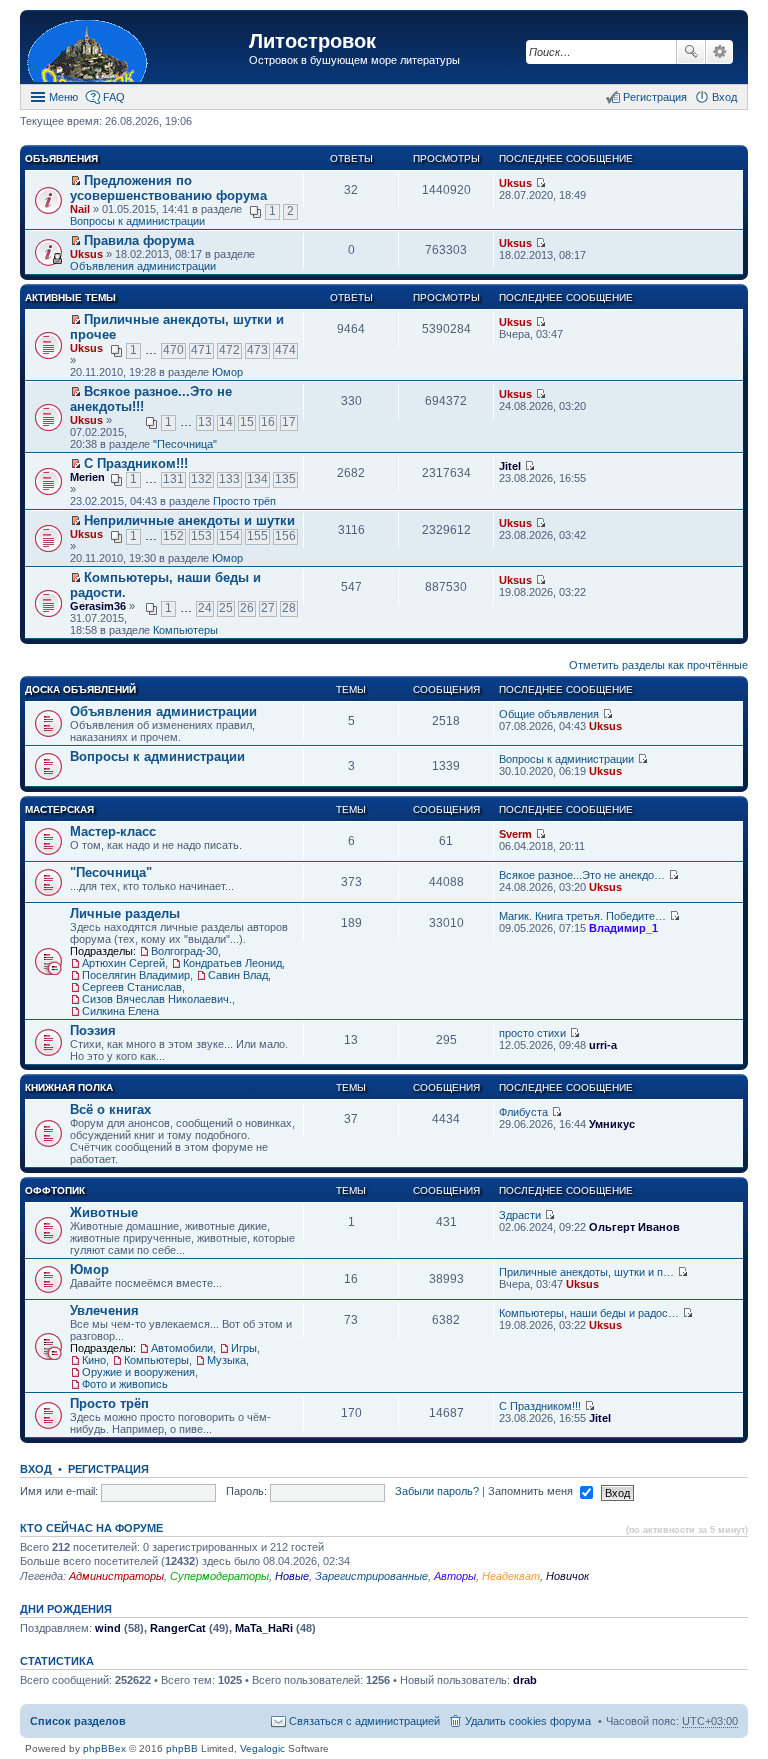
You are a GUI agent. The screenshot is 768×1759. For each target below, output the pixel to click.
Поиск (691, 52)
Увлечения (104, 1310)
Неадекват (511, 1576)
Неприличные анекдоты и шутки (189, 520)
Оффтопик (55, 1190)
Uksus (515, 183)
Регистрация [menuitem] (655, 97)
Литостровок (312, 41)
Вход (36, 1469)
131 (173, 479)
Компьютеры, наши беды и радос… (589, 1313)
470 (173, 350)
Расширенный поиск (719, 52)
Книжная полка (69, 1087)
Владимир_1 (623, 928)
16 (268, 422)
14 (226, 422)
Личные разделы (125, 913)
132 (201, 479)
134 (257, 479)
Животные (104, 1212)
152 (173, 536)
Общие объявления (549, 714)
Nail (80, 209)
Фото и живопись (125, 1384)
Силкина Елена (120, 1011)
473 (257, 350)
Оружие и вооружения (138, 1372)
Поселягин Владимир (136, 975)
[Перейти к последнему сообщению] (540, 183)
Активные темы (70, 297)
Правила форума (139, 240)
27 (268, 608)
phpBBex (104, 1748)
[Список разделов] (137, 49)
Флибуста (523, 1112)
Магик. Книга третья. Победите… (582, 916)
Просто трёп (244, 501)
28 (289, 608)
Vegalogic (262, 1748)
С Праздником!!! (136, 463)
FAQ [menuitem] (114, 97)
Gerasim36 (98, 606)
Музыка (226, 1360)
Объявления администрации (143, 266)
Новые (292, 1576)
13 (205, 422)
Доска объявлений (80, 689)
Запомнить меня (532, 1491)
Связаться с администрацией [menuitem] (364, 1721)
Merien (87, 477)
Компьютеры (185, 630)
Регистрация (108, 1469)
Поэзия (93, 1030)
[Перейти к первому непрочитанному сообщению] (75, 181)
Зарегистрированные (371, 1576)
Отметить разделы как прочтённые (658, 665)
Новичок (567, 1576)
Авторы (455, 1576)
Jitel (510, 466)
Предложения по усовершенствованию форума (168, 188)
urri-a (603, 1045)
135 (285, 479)
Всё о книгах (110, 1109)
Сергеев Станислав (132, 987)
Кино (94, 1360)
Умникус (612, 1124)
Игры (244, 1348)
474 (285, 350)
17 (289, 422)
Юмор (227, 372)
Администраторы (116, 1576)
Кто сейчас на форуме (91, 1528)
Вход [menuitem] (724, 97)
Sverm (515, 834)
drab (525, 1680)
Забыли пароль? (437, 1491)
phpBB (182, 1748)
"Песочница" (185, 444)
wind (108, 1628)
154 (229, 536)
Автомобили (182, 1348)
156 (285, 536)
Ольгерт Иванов (634, 1227)
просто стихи (532, 1033)
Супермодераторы (219, 1576)
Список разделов (78, 1721)
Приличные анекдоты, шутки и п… (586, 1272)
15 (247, 422)
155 (257, 536)
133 (229, 479)
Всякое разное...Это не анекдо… (582, 875)
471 (201, 350)
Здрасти (520, 1215)
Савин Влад (238, 975)
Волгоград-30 (184, 951)
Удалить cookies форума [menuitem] (528, 1721)
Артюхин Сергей (123, 963)
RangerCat (178, 1628)
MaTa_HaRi (264, 1628)
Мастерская (59, 809)
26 (247, 608)
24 (205, 608)
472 (229, 350)
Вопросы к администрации (137, 221)
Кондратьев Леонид (232, 963)
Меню (63, 97)
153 (201, 536)
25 (226, 608)
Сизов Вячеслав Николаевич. (157, 999)
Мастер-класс (113, 831)
